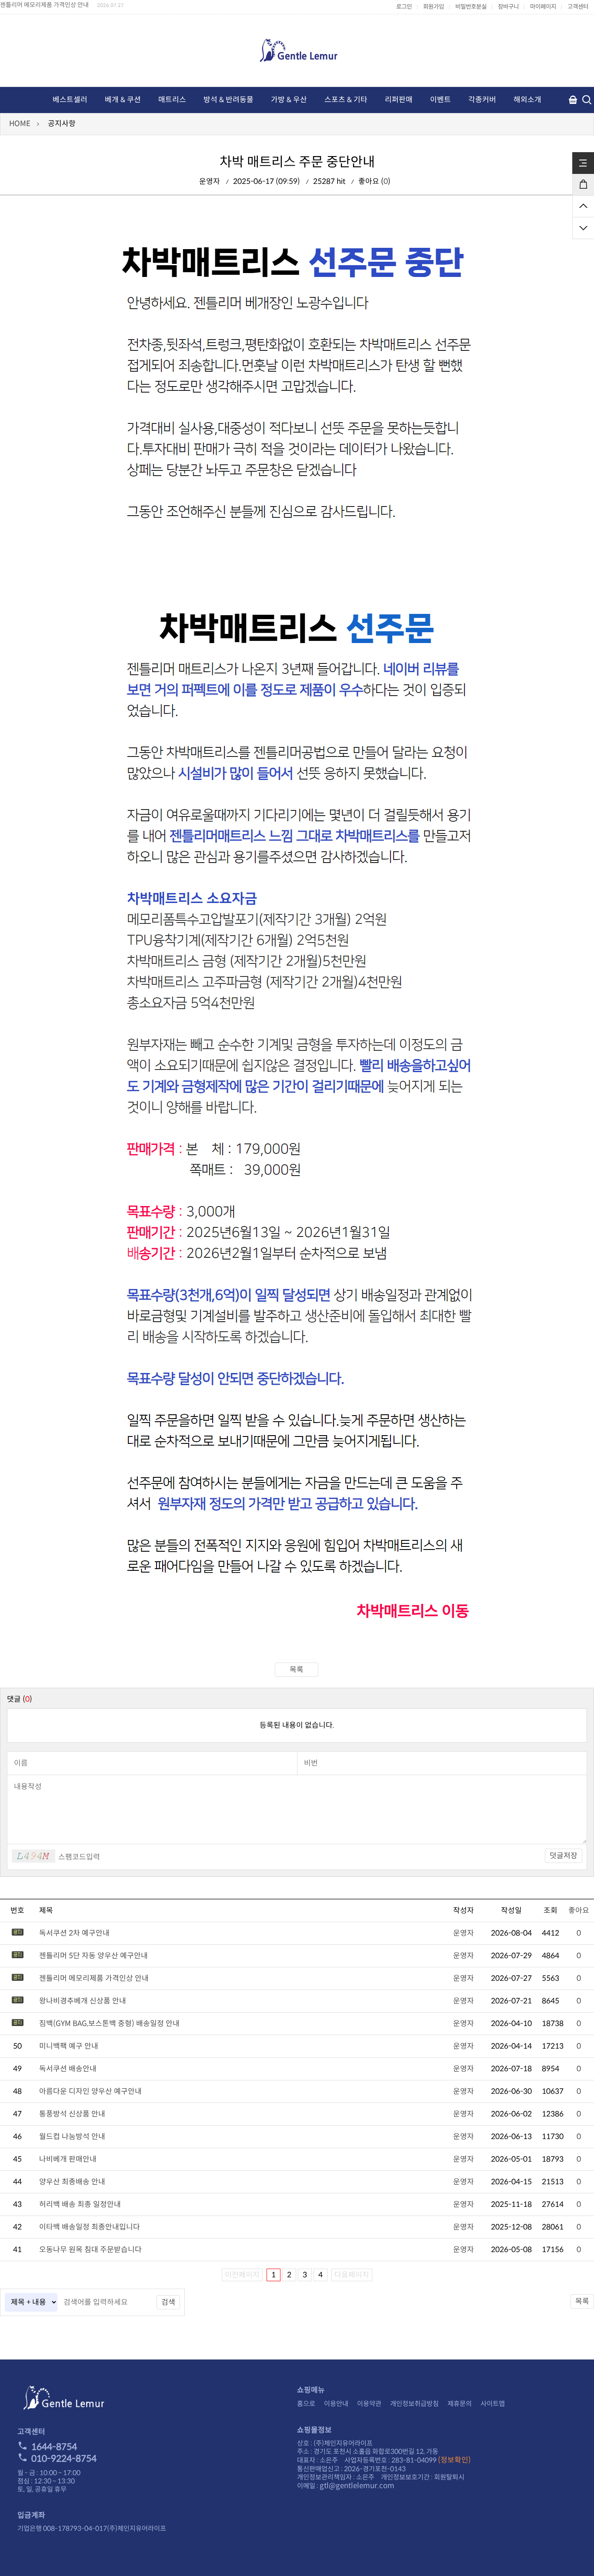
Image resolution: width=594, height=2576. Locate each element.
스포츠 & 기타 (346, 100)
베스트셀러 (70, 100)
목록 (297, 1670)
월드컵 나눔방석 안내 (72, 2137)
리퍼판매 (399, 100)
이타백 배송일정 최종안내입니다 (90, 2227)
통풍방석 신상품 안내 (72, 2114)
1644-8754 (54, 2447)
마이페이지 (543, 7)
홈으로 (306, 2404)
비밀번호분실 (471, 7)
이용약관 (369, 2404)
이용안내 (336, 2404)
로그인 (404, 7)
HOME (20, 124)
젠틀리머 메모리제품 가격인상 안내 (44, 5)
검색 (168, 2302)
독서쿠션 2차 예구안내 (74, 1933)
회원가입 (434, 7)
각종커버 (482, 100)
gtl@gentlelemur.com (357, 2486)
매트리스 (172, 100)
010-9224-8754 (64, 2459)
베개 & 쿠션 (123, 100)
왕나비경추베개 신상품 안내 (83, 2001)
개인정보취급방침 (414, 2404)
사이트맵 (493, 2404)
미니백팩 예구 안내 (69, 2046)
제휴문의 (460, 2404)
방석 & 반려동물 (229, 100)
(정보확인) (454, 2460)
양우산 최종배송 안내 (72, 2182)
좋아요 (579, 1911)
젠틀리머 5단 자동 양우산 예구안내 (93, 1956)
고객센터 (578, 7)
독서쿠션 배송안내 (68, 2069)
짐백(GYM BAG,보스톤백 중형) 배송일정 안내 (109, 2024)
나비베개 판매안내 (68, 2159)
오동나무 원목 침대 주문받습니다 (90, 2250)
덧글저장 (564, 1856)
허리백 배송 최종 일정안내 (80, 2204)
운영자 (464, 1933)
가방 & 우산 (289, 100)
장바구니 (508, 7)
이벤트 (440, 100)
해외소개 (527, 100)
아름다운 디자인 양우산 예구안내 (90, 2091)
